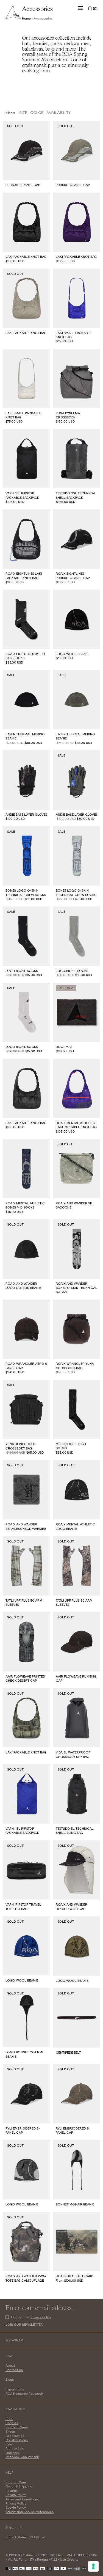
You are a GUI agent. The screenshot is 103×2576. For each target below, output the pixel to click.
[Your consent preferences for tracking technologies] (93, 2566)
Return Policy (16, 2495)
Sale (9, 2444)
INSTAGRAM (14, 2340)
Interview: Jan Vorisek (22, 2457)
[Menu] (81, 8)
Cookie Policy (16, 2507)
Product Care (16, 2482)
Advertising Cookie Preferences (30, 2512)
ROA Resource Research (24, 2393)
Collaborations (17, 2440)
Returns (12, 2491)
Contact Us (14, 2370)
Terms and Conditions (22, 2499)
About (10, 2365)
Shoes (10, 2431)
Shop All (12, 2423)
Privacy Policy (41, 2317)
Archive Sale (15, 2448)
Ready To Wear (17, 2427)
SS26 (9, 2419)
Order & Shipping (19, 2486)
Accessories (15, 2436)
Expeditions (15, 2389)
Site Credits (69, 2559)
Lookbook (13, 2453)
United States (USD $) (22, 2537)
